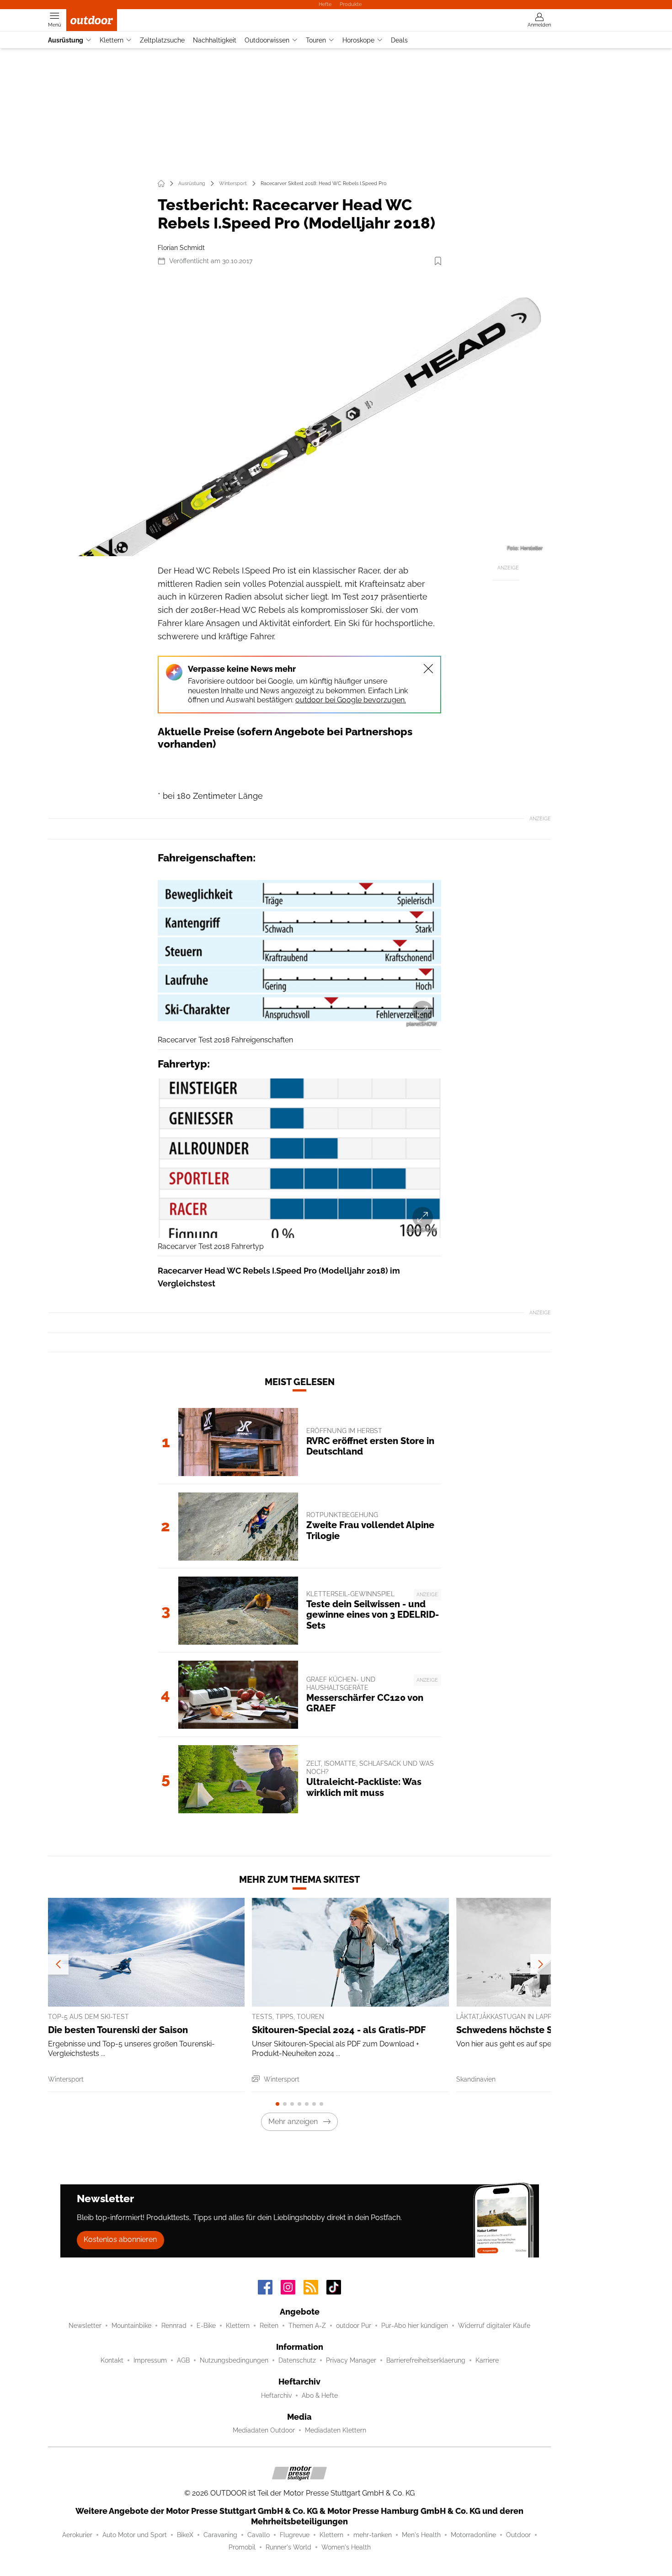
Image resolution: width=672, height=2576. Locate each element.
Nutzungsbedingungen (234, 2360)
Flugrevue (295, 2535)
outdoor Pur (354, 2326)
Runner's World (288, 2547)
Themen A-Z (307, 2326)
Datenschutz (297, 2360)
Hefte (325, 4)
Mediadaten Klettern (336, 2430)
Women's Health (346, 2547)
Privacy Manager (351, 2360)
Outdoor (518, 2535)
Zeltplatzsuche (162, 40)
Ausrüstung (66, 40)
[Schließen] (428, 669)
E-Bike (206, 2326)
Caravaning (220, 2535)
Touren (316, 40)
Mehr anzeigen (293, 2122)
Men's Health (421, 2535)
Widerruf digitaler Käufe (494, 2326)
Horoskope (358, 40)
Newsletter (85, 2326)
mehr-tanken (373, 2535)
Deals (399, 40)
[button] (299, 415)
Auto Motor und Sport (135, 2535)
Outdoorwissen (267, 40)
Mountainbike (131, 2326)
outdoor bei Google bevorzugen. (351, 700)
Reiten (269, 2326)
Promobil (242, 2547)
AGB (183, 2360)
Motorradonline (473, 2535)
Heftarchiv (276, 2395)
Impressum (150, 2360)
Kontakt (112, 2360)
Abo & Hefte (320, 2395)
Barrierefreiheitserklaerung (426, 2360)
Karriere (487, 2360)
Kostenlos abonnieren (120, 2239)
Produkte (351, 4)
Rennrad (174, 2326)
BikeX (185, 2535)
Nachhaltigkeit (215, 40)
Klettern (112, 40)
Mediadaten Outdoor (264, 2430)
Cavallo (259, 2535)
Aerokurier (77, 2535)
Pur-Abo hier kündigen (415, 2326)
